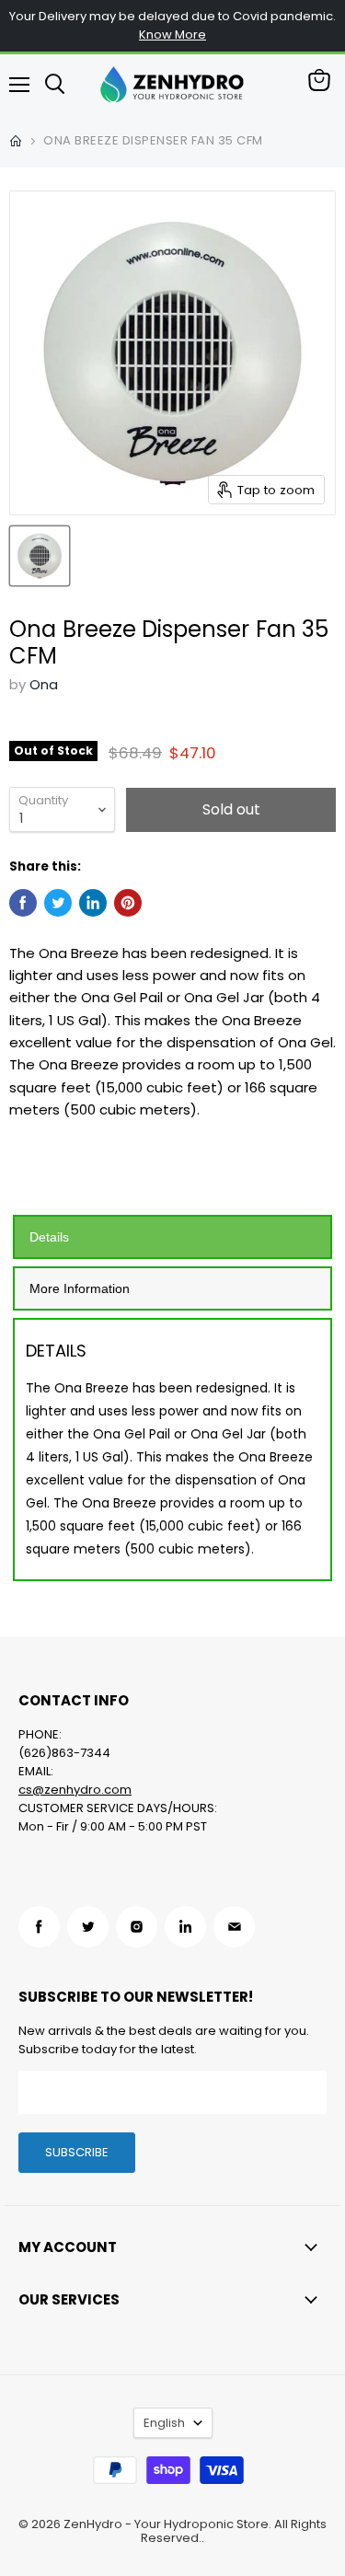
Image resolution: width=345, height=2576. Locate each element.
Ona (44, 684)
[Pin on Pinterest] (128, 903)
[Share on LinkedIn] (93, 903)
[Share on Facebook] (23, 903)
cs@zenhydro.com (75, 1790)
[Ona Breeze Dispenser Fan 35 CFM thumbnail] (40, 556)
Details (49, 1237)
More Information (80, 1288)
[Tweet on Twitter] (58, 903)
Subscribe (77, 2152)
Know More (172, 35)
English (164, 2423)
